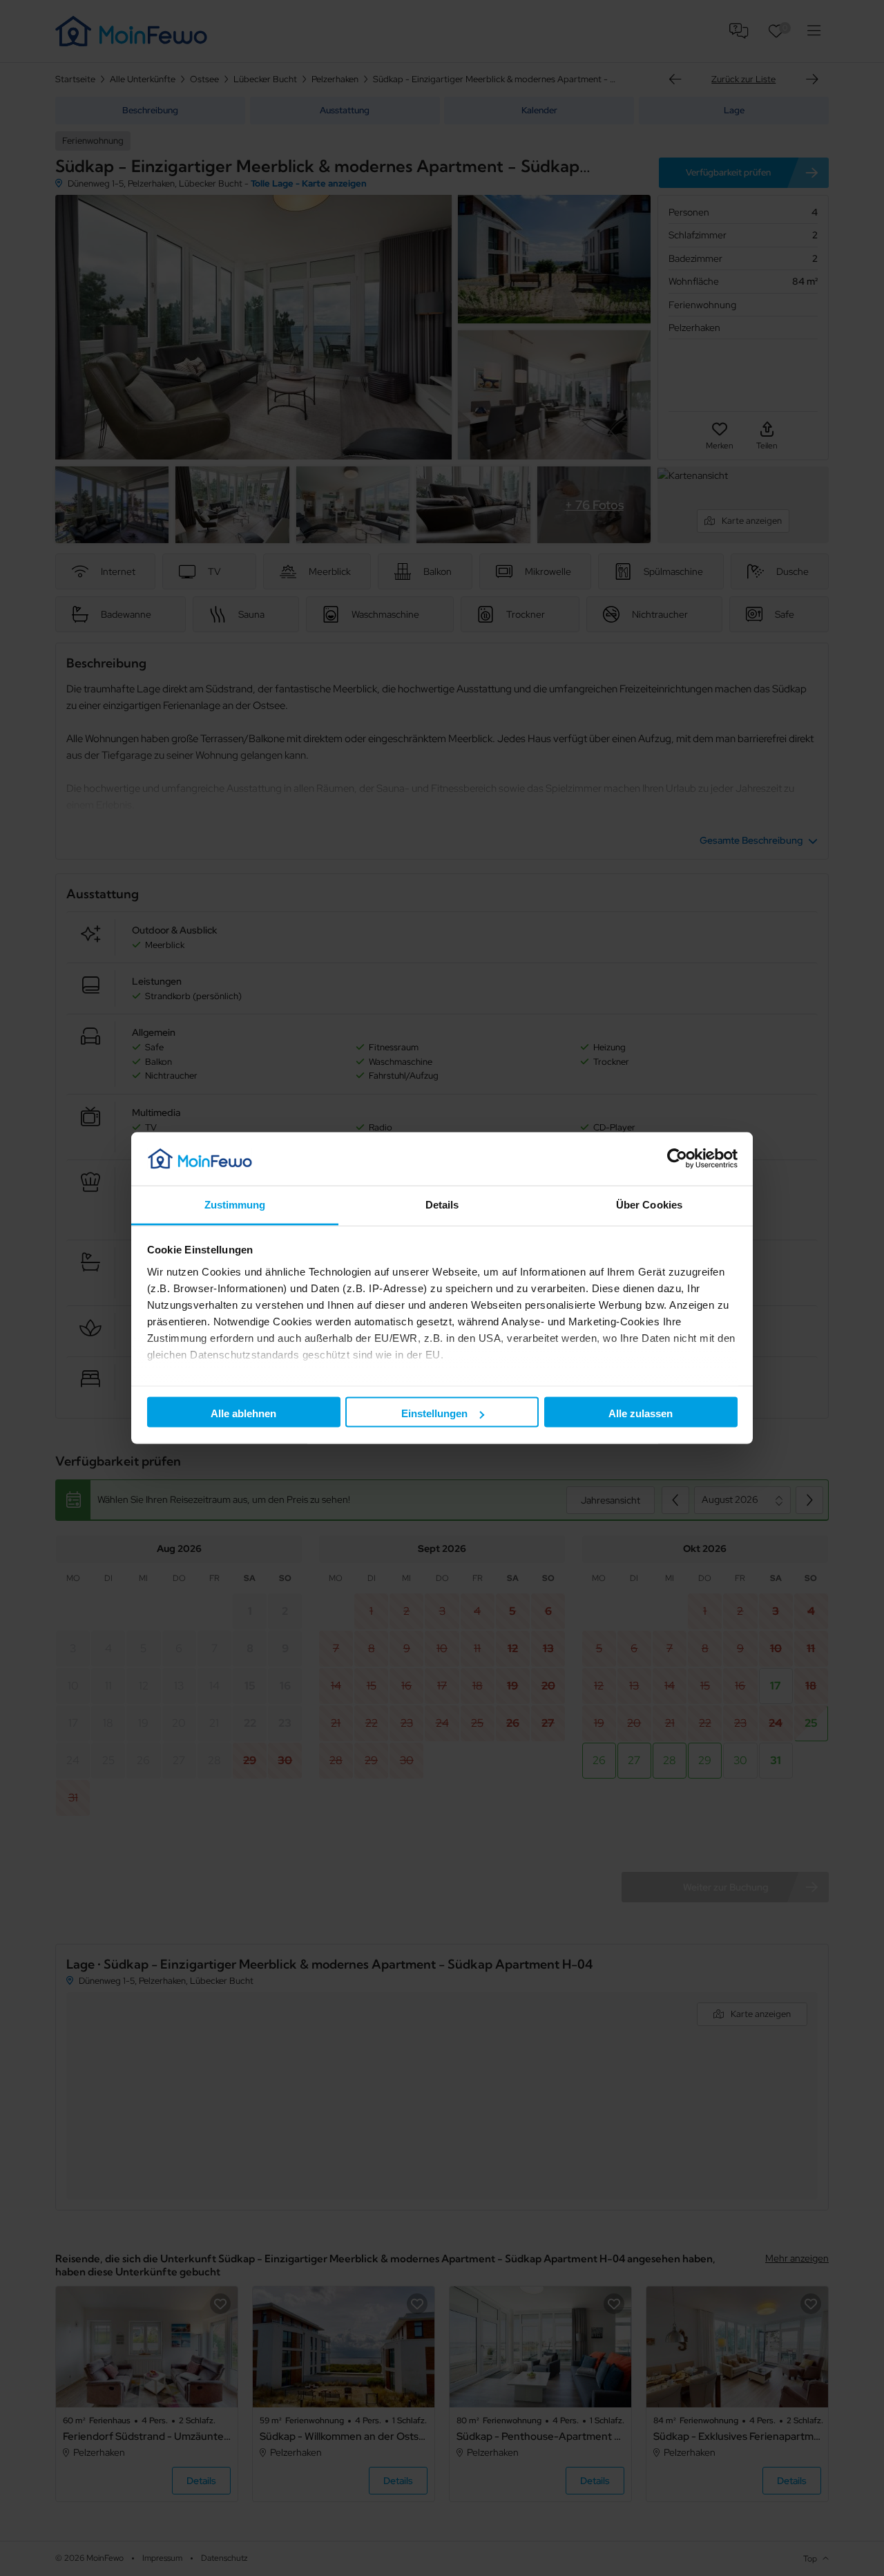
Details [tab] (442, 1204)
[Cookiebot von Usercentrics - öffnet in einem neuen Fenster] (677, 1159)
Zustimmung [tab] (235, 1204)
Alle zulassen (641, 1413)
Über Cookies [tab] (649, 1204)
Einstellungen (434, 1413)
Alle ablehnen (243, 1413)
